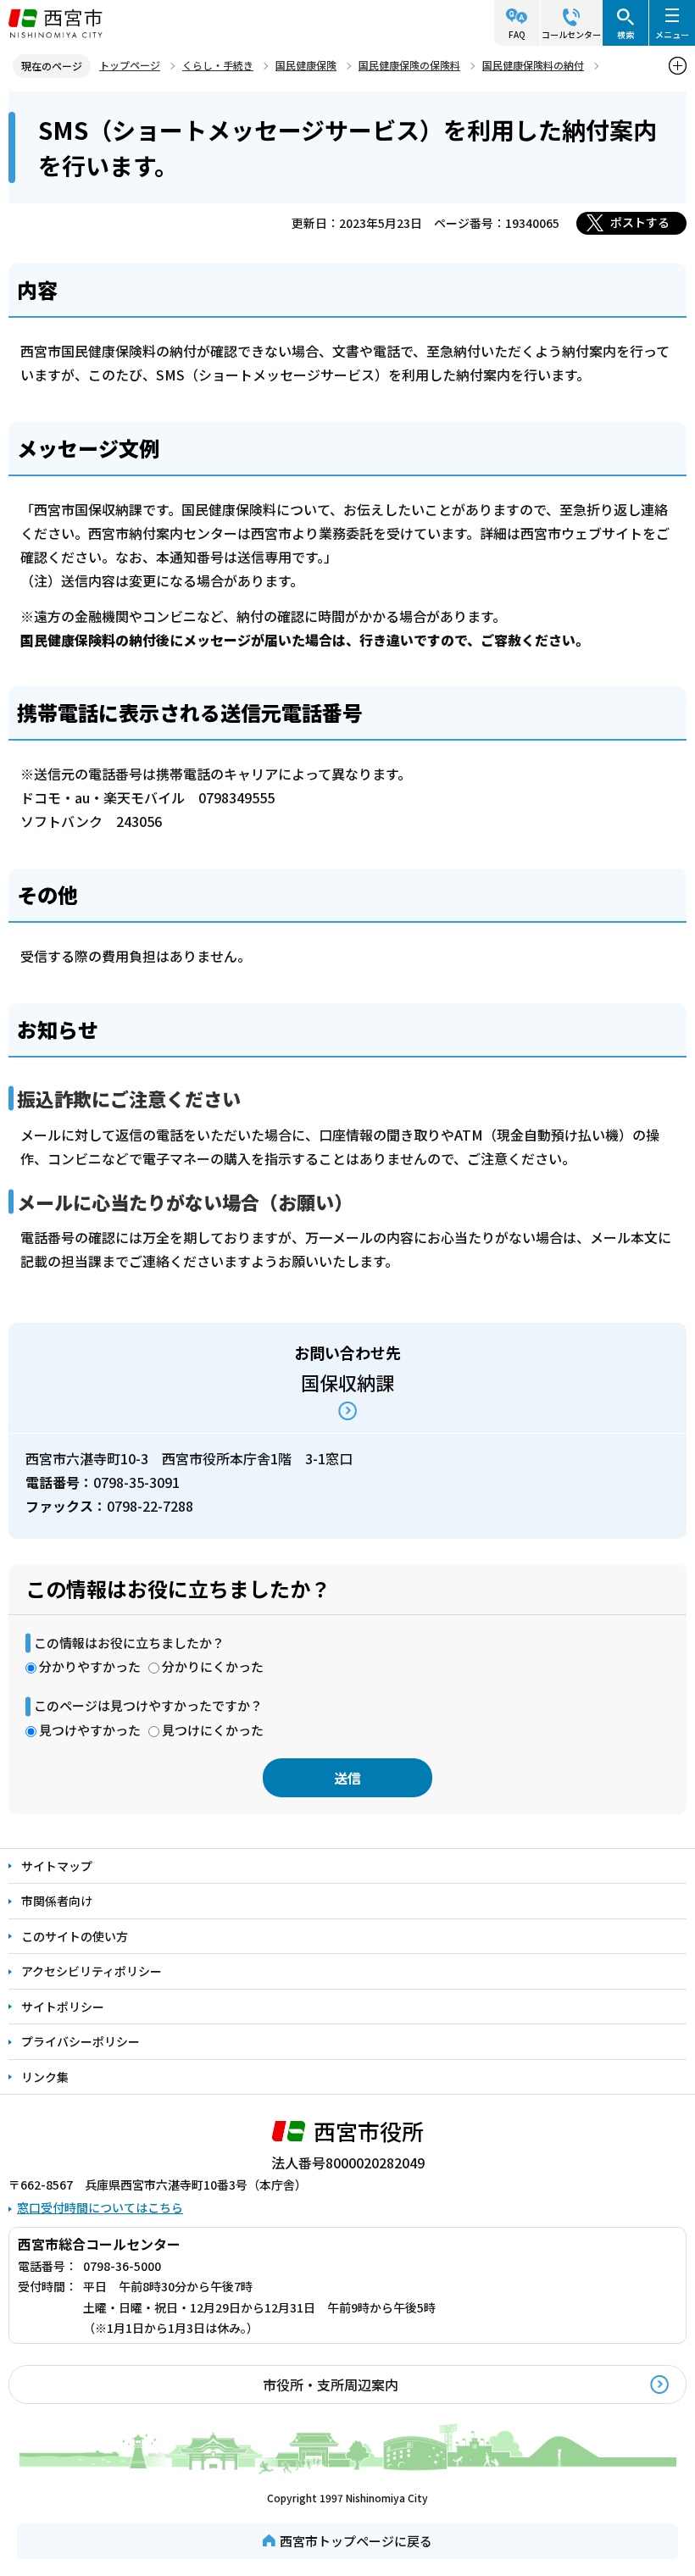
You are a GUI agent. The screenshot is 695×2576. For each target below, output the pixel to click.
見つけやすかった (90, 1730)
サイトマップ (57, 1866)
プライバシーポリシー (81, 2041)
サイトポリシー (63, 2007)
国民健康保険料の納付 (533, 65)
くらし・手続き (218, 65)
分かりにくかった (213, 1666)
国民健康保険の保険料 (409, 65)
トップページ (130, 65)
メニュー (672, 34)
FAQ (517, 34)
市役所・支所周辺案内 (331, 2384)
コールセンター (571, 34)
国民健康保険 (306, 65)
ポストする (640, 222)
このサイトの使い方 (75, 1936)
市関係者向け (57, 1901)
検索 (625, 34)
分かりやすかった (90, 1666)
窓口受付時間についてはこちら (100, 2207)
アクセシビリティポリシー (92, 1971)
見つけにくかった (213, 1730)
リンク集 (45, 2077)
